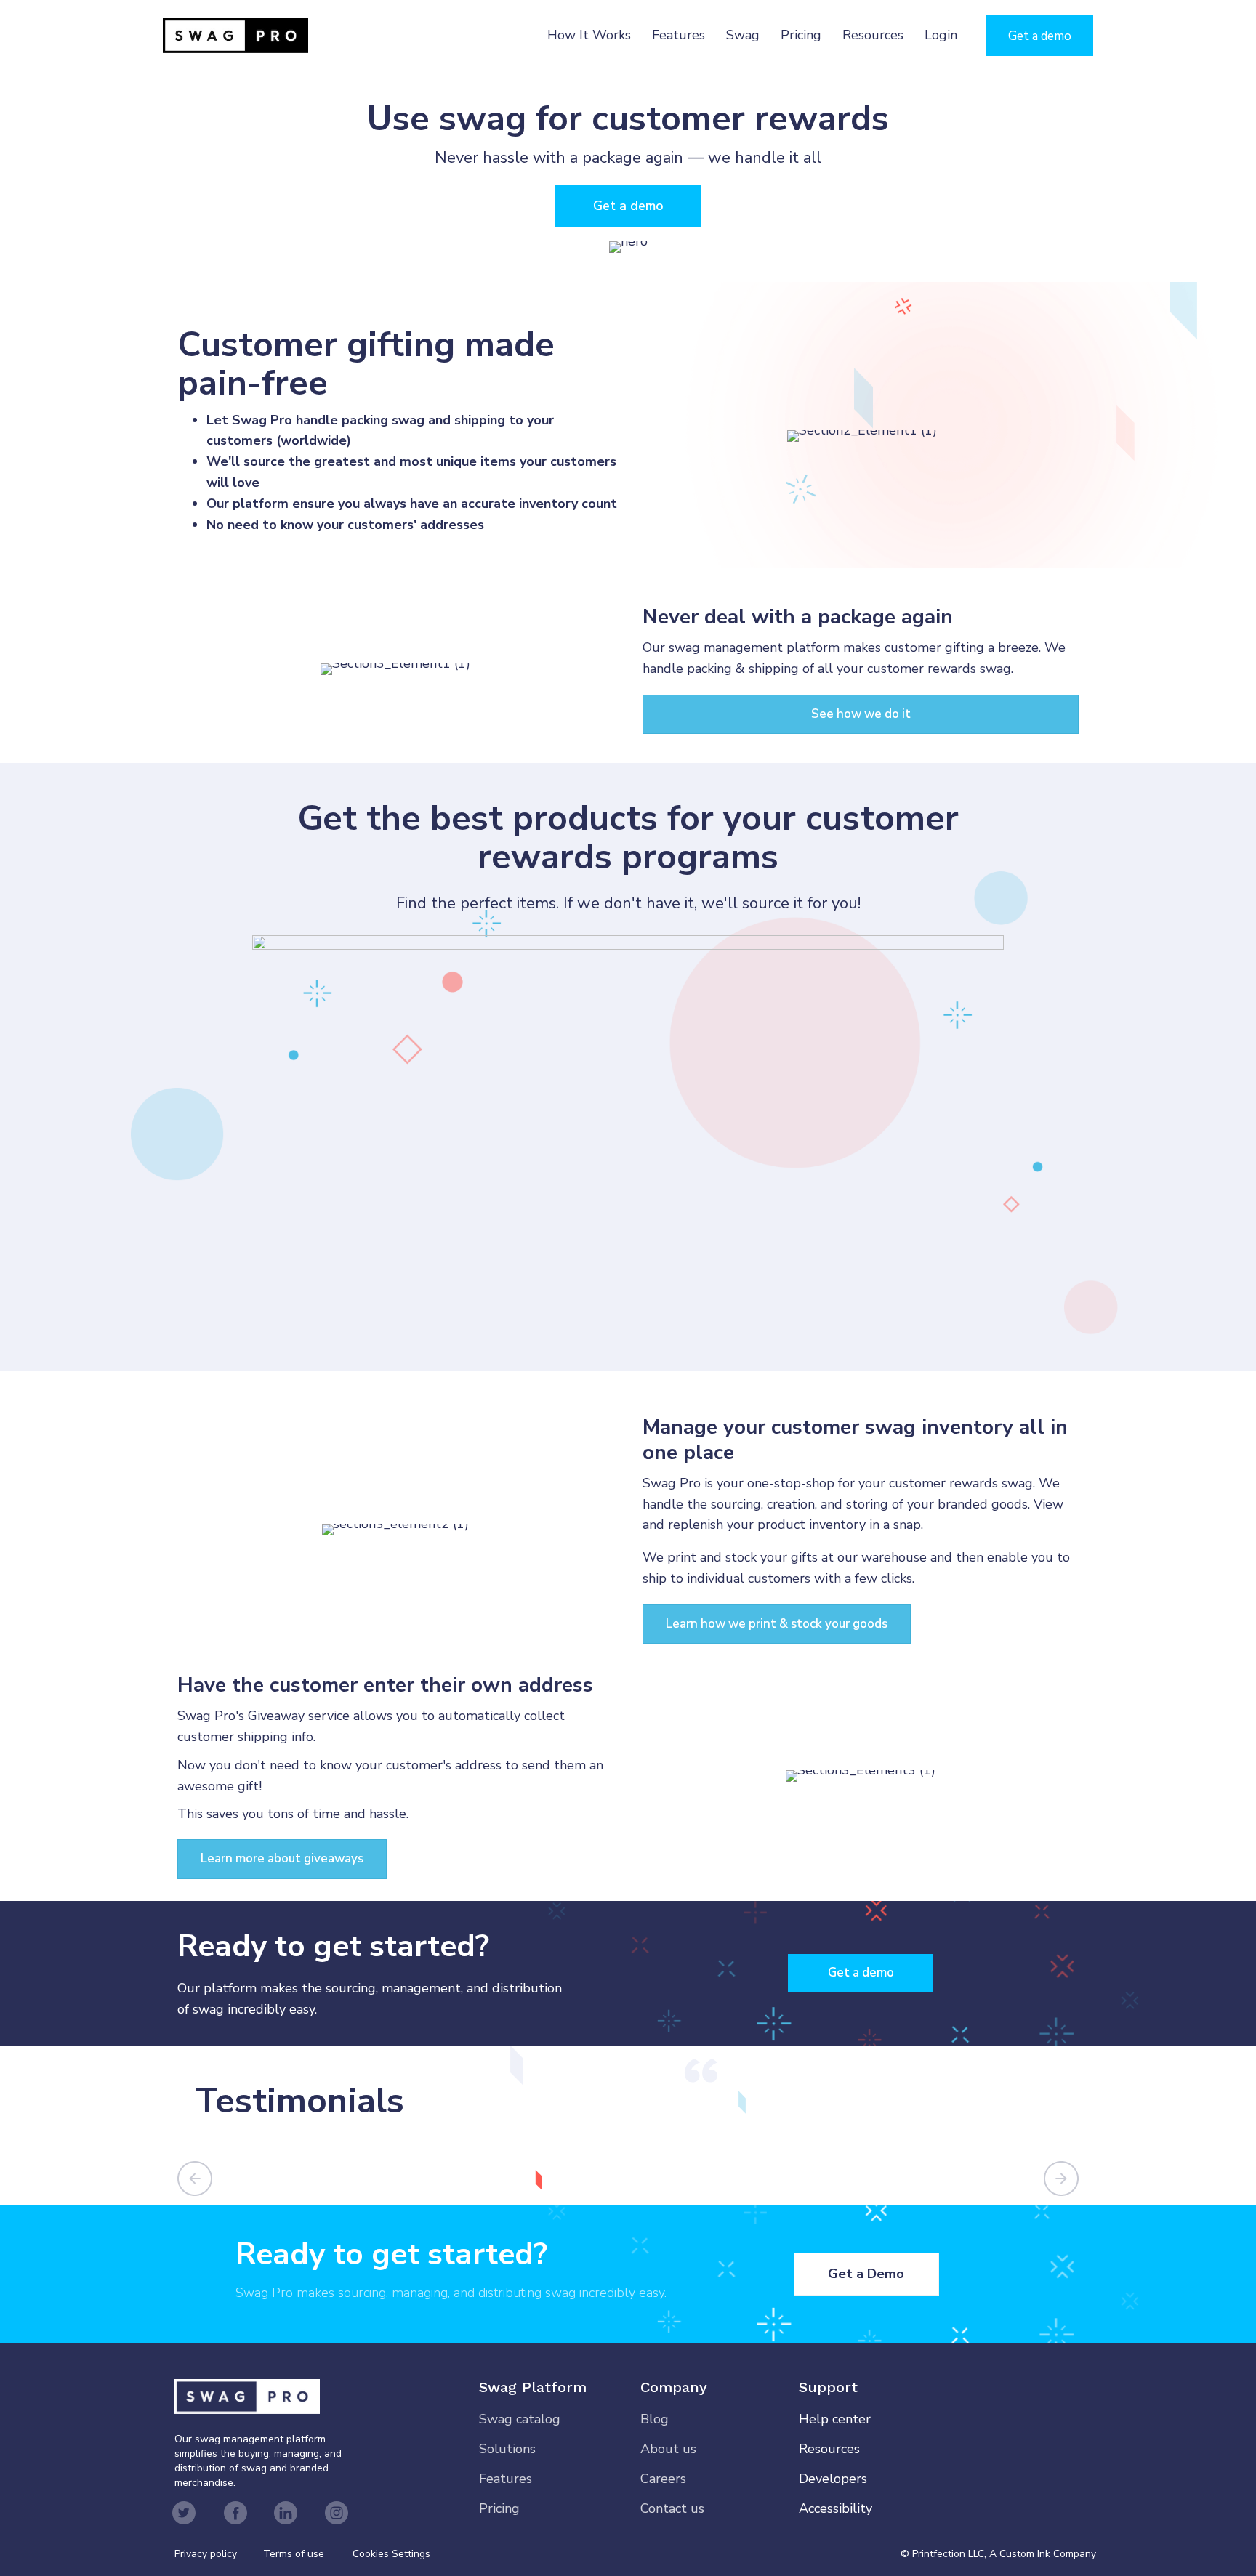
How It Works (589, 35)
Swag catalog (520, 2419)
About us (668, 2449)
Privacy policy (219, 2554)
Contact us (672, 2508)
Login (941, 35)
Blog (655, 2419)
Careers (663, 2479)
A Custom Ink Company (1043, 2554)
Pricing (801, 35)
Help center (835, 2419)
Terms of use (294, 2554)
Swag (743, 35)
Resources (873, 35)
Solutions (507, 2449)
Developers (833, 2479)
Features (679, 35)
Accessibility (836, 2508)
